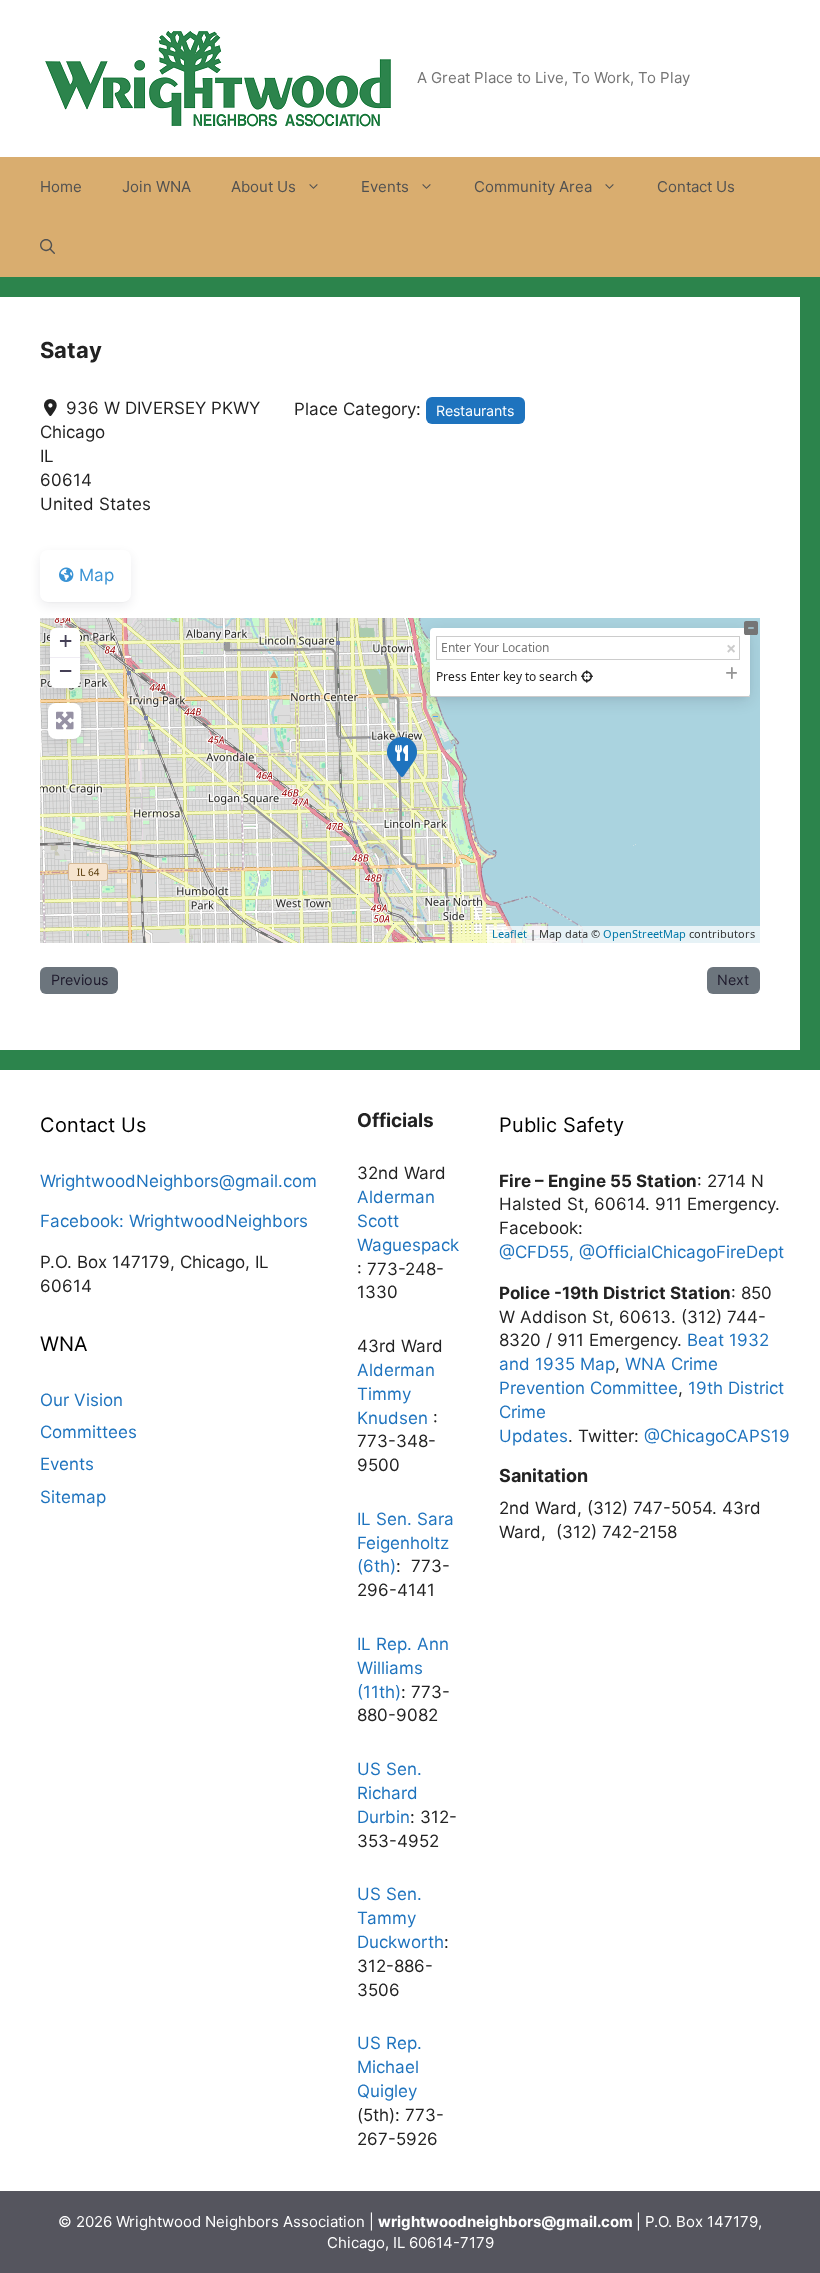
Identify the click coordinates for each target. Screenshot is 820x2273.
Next (733, 979)
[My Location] (587, 676)
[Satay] (401, 756)
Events (385, 186)
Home (61, 186)
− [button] (65, 670)
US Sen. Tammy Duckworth (400, 1918)
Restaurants (475, 410)
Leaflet (509, 933)
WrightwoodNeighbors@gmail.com (178, 1181)
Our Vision (81, 1400)
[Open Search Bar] (47, 247)
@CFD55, (539, 1252)
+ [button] (65, 640)
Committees (88, 1432)
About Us (263, 186)
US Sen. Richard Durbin (389, 1793)
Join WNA (156, 186)
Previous (79, 979)
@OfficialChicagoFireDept (681, 1252)
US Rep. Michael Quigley (389, 2067)
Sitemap (73, 1497)
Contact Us (696, 186)
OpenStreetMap (644, 933)
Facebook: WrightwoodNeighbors (174, 1221)
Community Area (533, 186)
